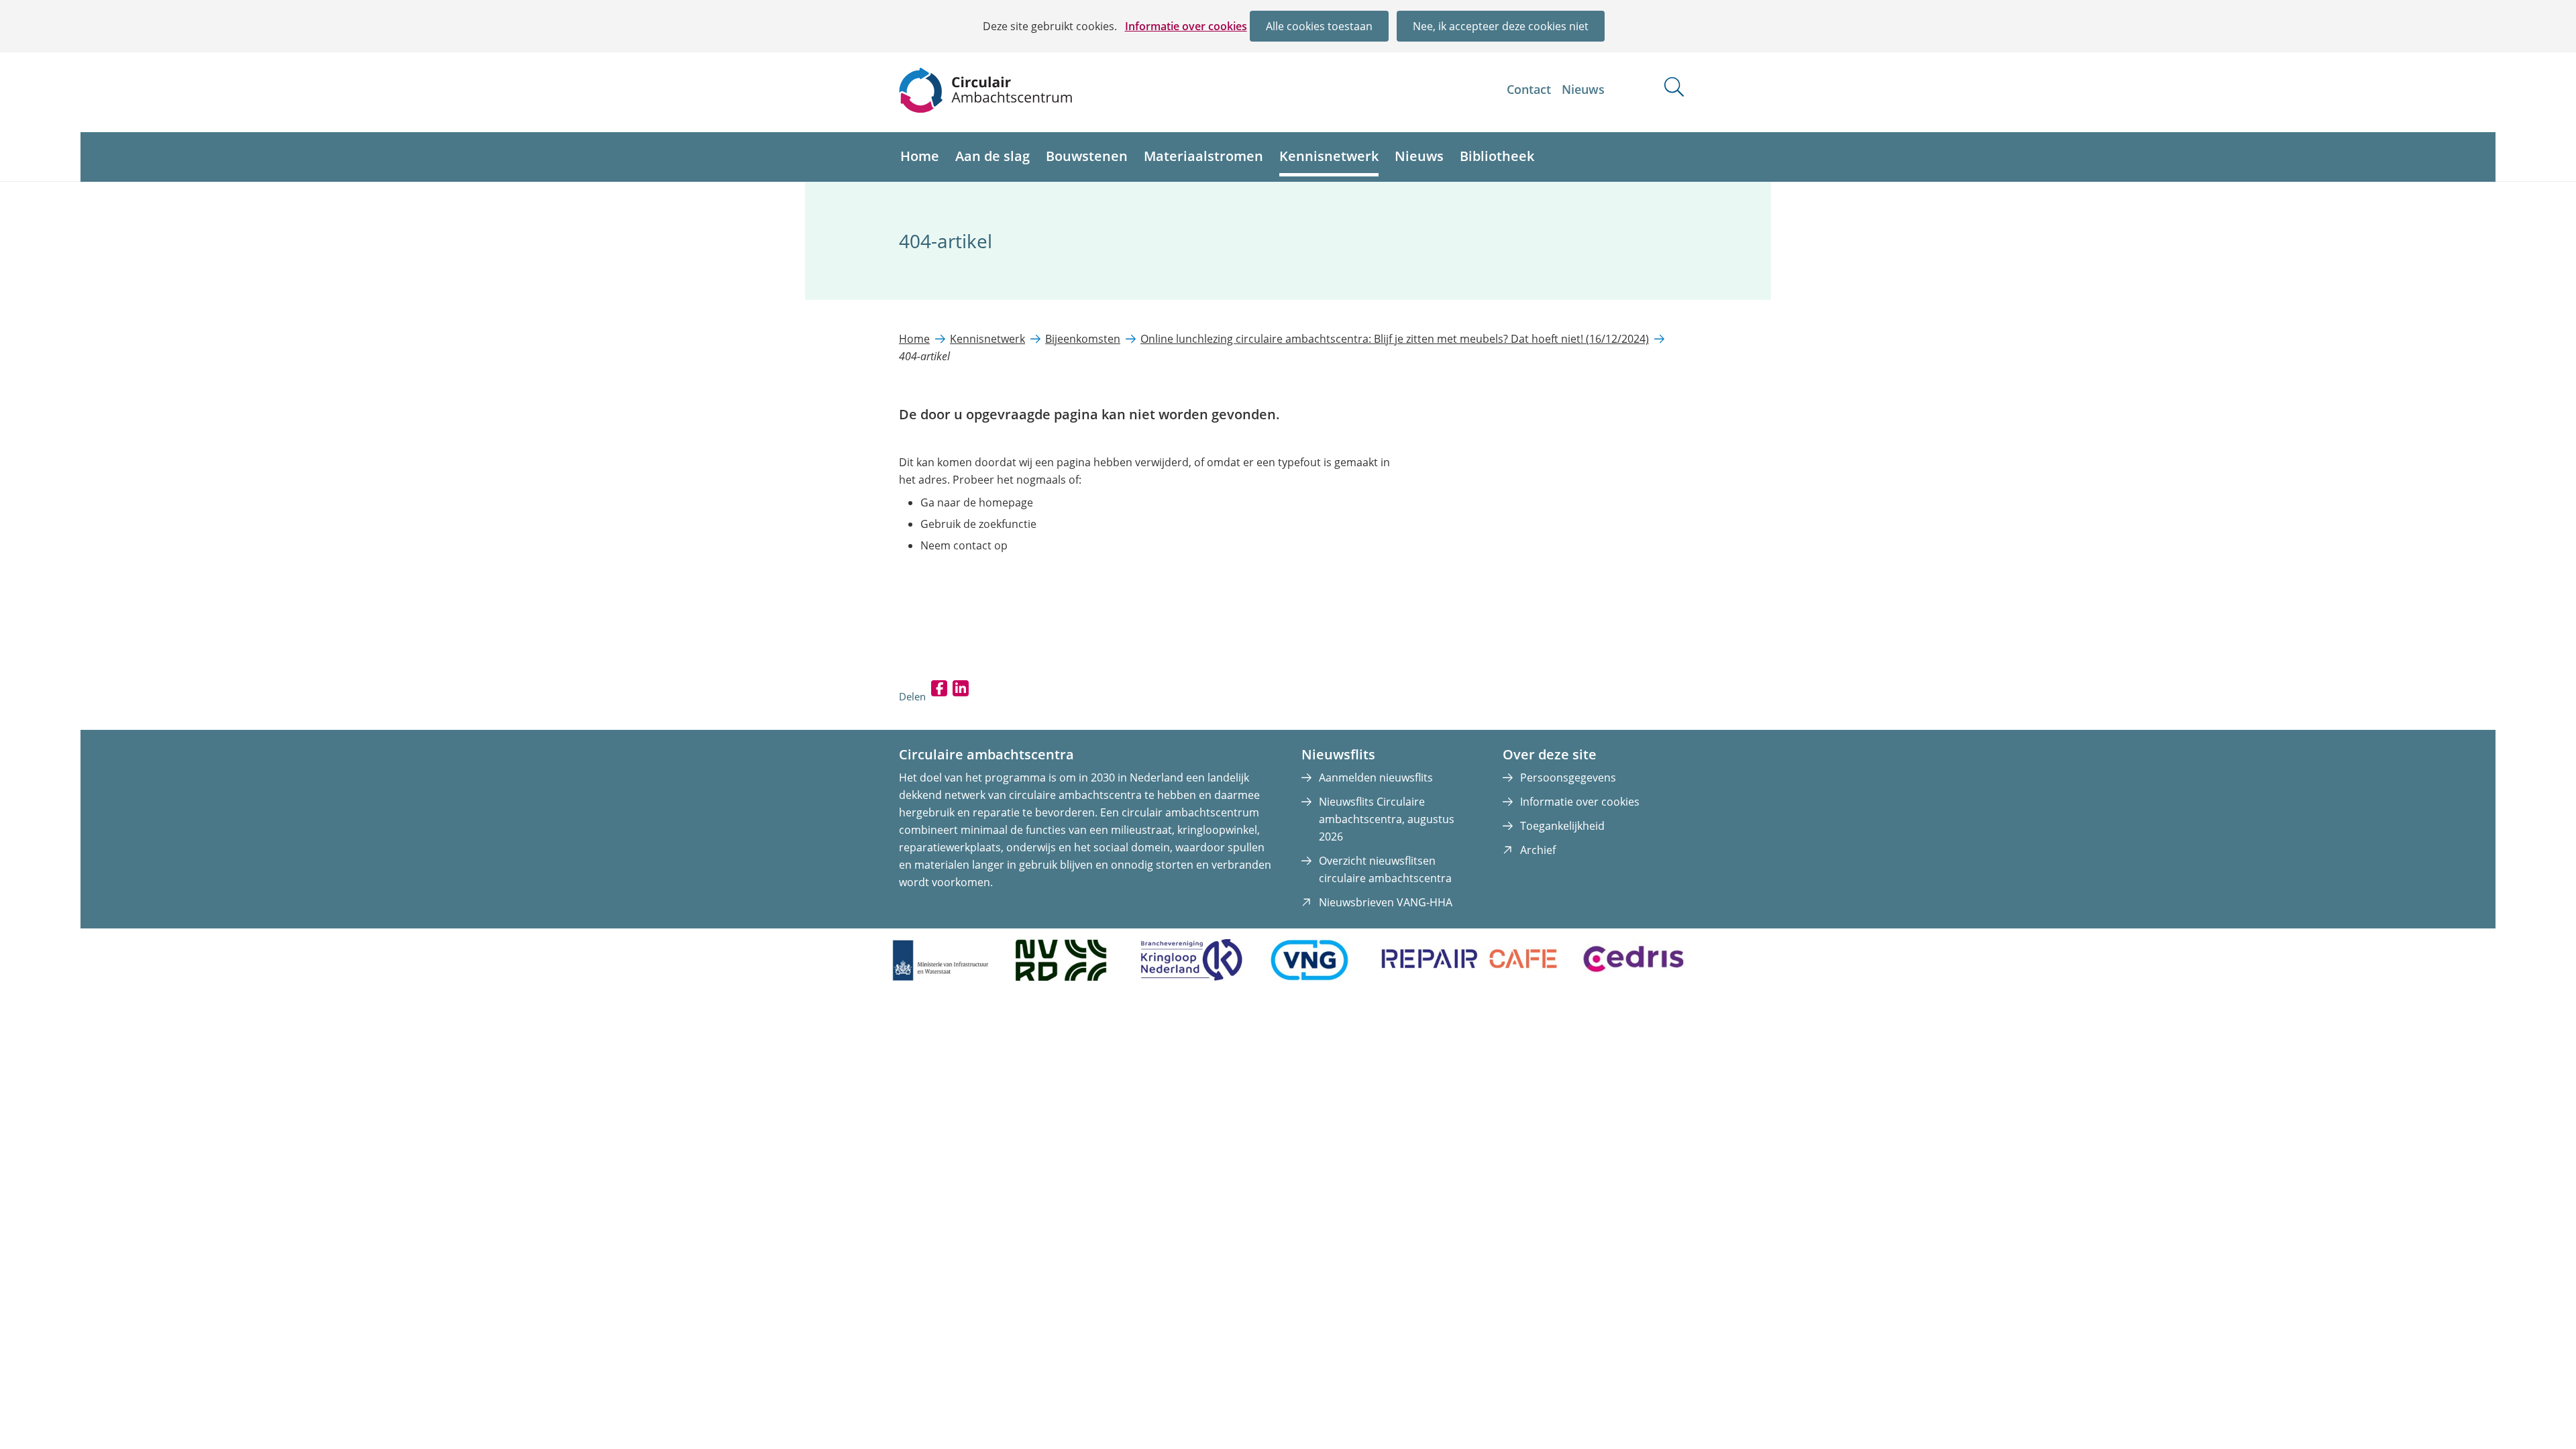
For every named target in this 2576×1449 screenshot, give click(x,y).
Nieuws (1583, 89)
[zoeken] (1674, 87)
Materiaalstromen (1203, 156)
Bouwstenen (1087, 156)
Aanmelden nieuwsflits (1376, 777)
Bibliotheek (1497, 156)
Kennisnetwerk (1329, 156)
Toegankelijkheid (1562, 826)
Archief (1538, 850)
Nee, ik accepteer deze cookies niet (1501, 26)
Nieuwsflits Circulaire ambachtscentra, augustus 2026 (1387, 819)
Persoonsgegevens (1568, 777)
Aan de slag (992, 156)
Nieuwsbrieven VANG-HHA (1386, 902)
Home (920, 156)
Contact (1529, 89)
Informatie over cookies (1186, 26)
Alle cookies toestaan (1319, 26)
